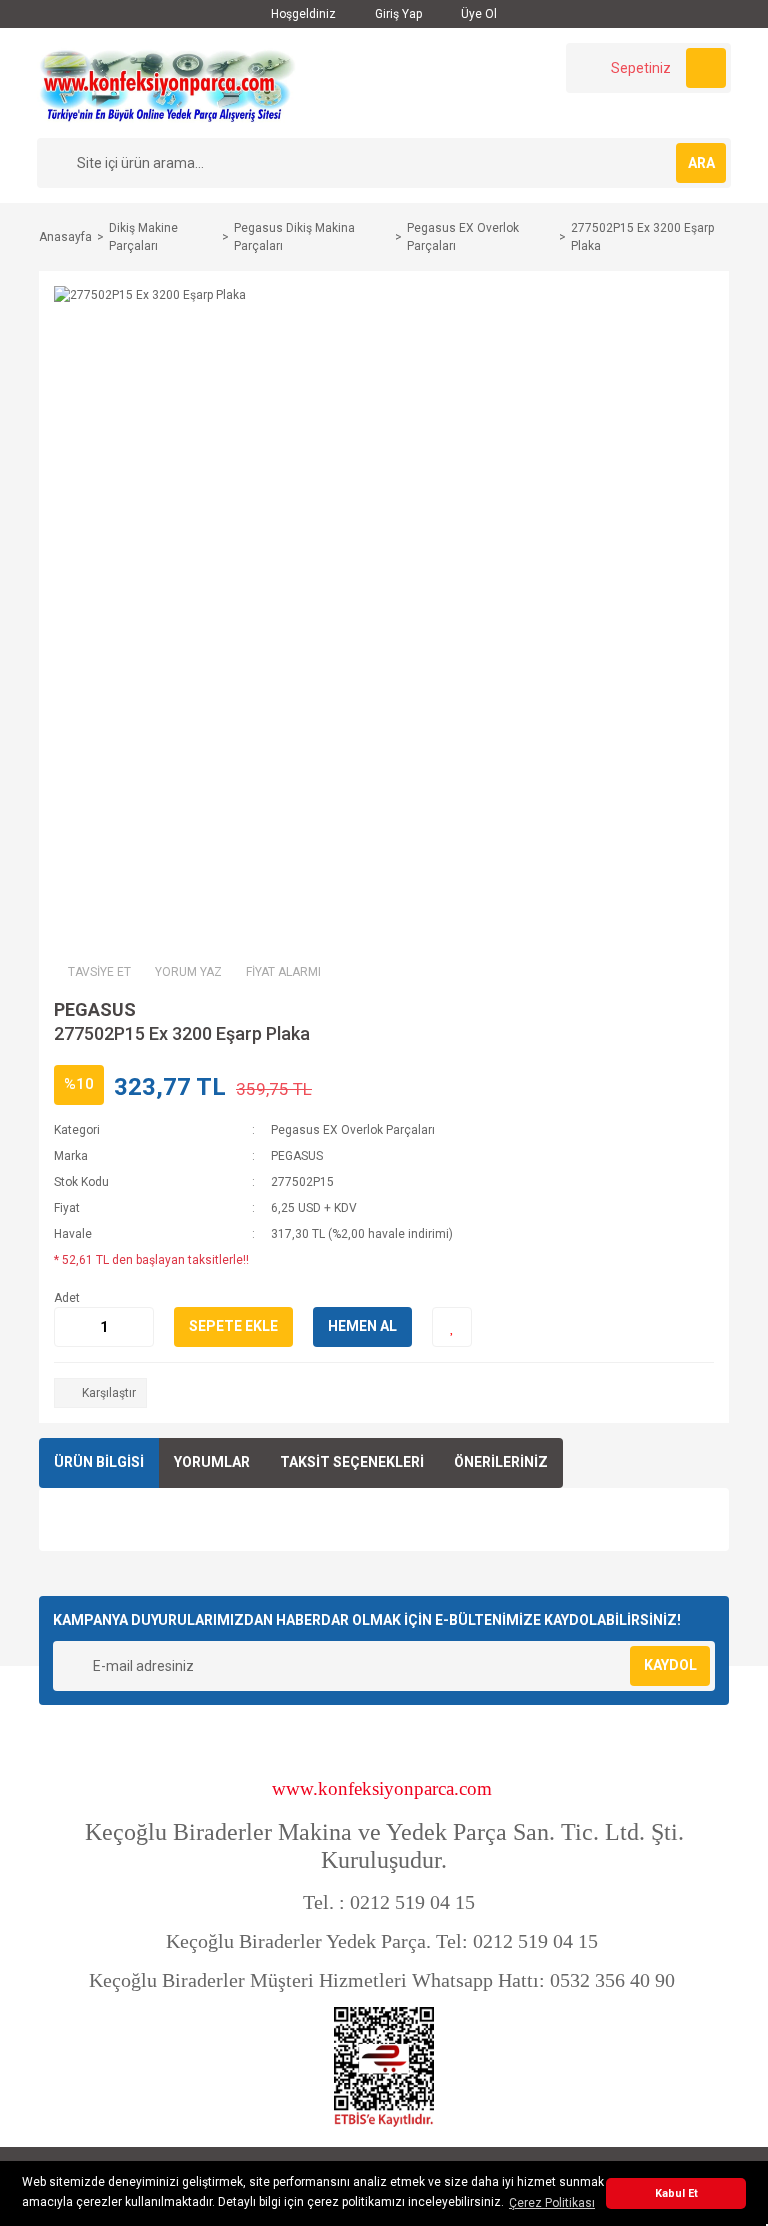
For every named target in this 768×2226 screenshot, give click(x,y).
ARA (701, 163)
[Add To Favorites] (452, 1327)
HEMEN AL (362, 1326)
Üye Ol (477, 14)
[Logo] (167, 82)
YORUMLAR (212, 1462)
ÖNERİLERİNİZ (501, 1462)
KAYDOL (670, 1665)
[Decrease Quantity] (70, 1327)
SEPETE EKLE (233, 1326)
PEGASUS (95, 1009)
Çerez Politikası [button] (552, 2203)
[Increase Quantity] (138, 1327)
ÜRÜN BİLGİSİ (99, 1462)
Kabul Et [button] (676, 2193)
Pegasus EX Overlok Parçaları (353, 1130)
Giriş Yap (397, 14)
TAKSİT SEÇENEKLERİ (352, 1462)
